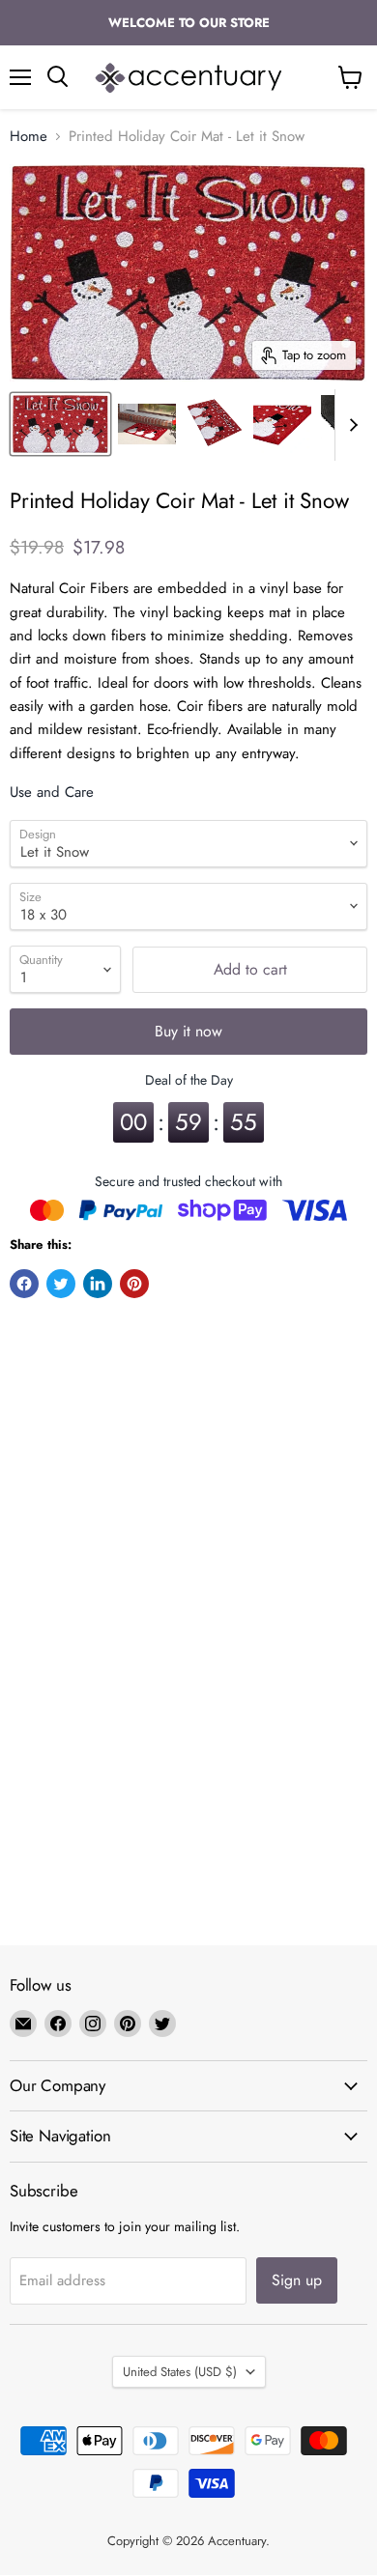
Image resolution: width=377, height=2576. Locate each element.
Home (29, 137)
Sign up (297, 2280)
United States (180, 2372)
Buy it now (188, 1031)
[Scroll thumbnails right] (350, 425)
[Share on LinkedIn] (98, 1284)
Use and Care (52, 792)
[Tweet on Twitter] (61, 1284)
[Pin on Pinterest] (134, 1284)
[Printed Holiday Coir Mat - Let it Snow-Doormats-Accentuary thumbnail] (60, 424)
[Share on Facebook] (24, 1284)
